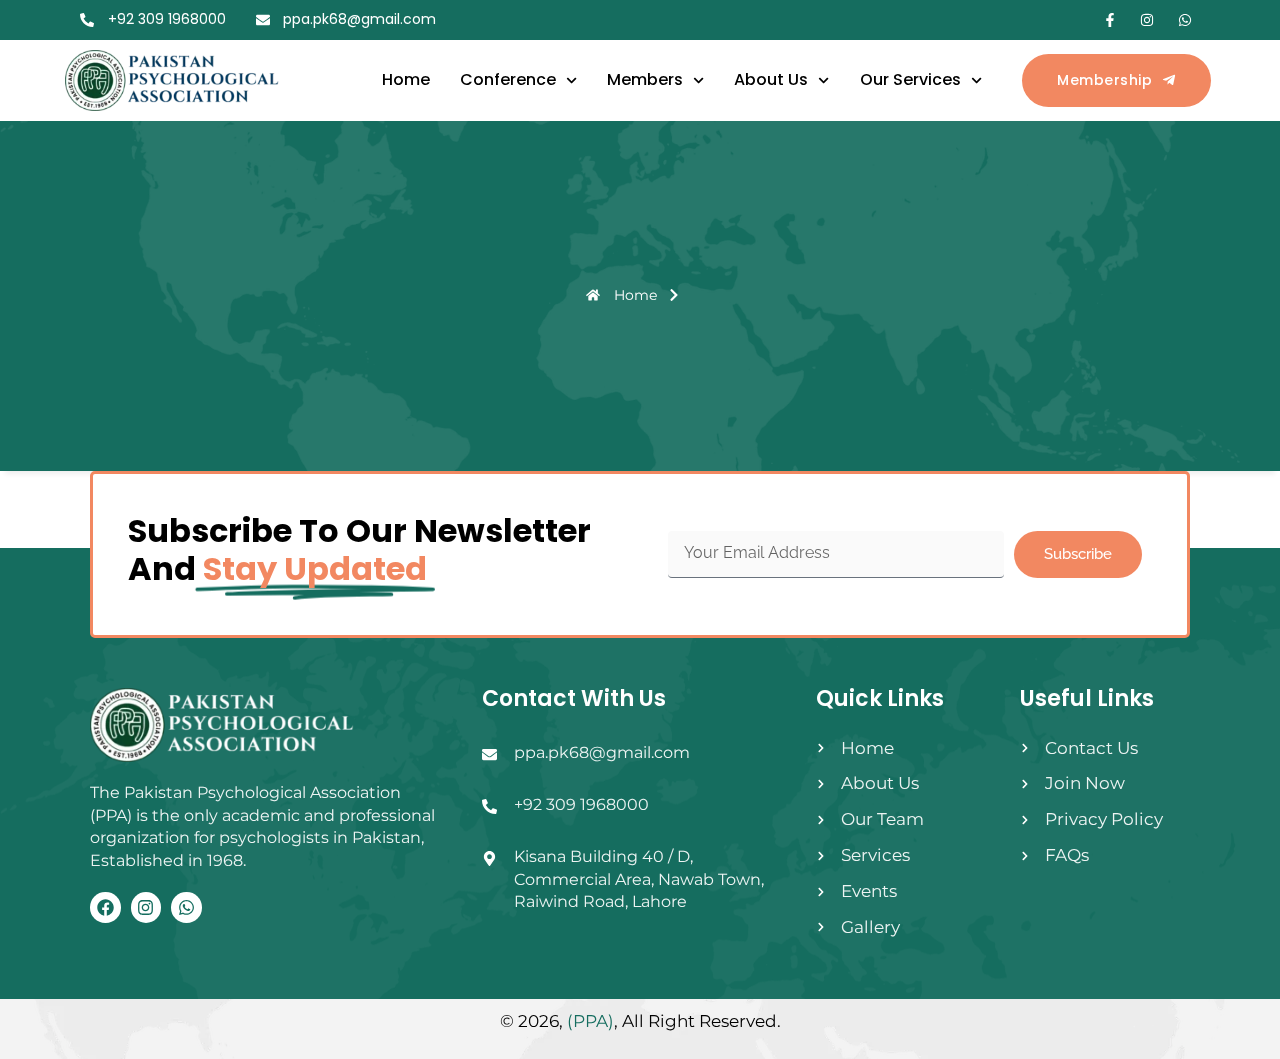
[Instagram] (146, 907)
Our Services (910, 79)
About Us (771, 79)
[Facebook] (105, 907)
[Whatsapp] (186, 907)
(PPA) (590, 1021)
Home (406, 79)
